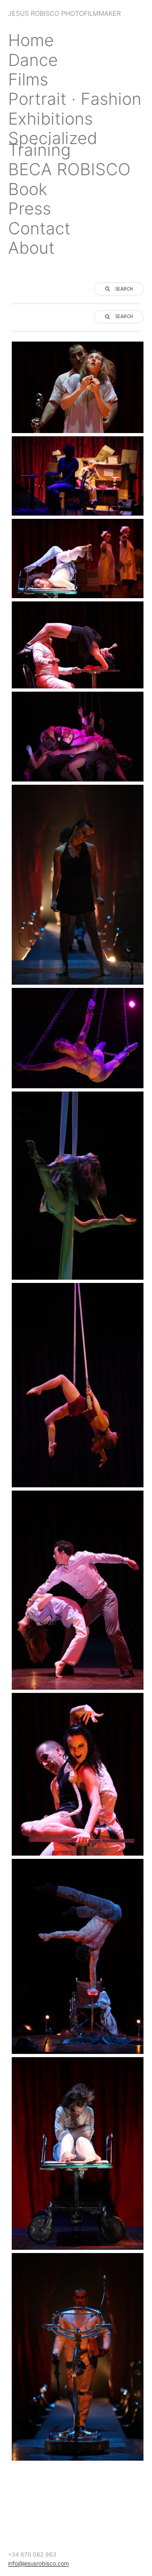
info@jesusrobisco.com (39, 2563)
